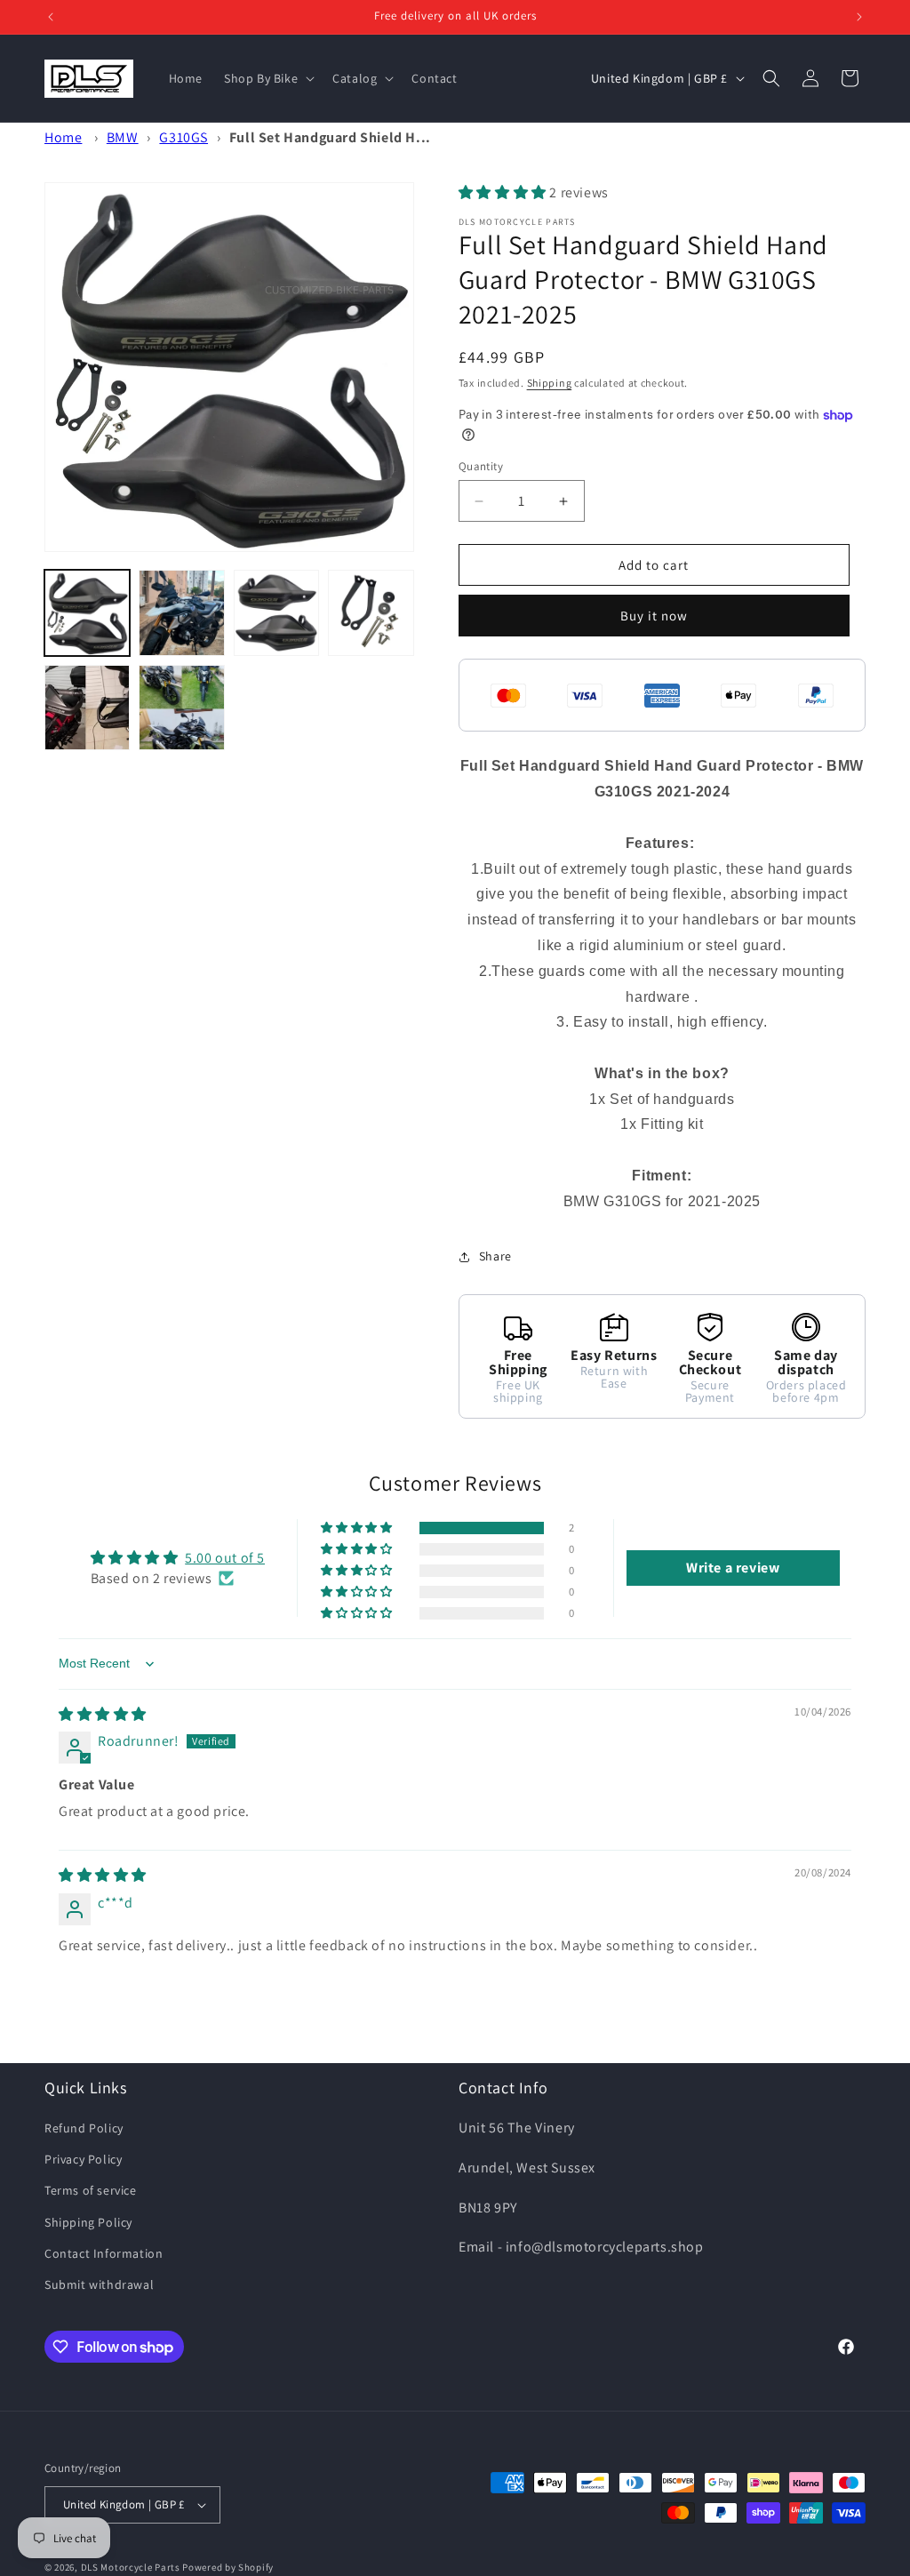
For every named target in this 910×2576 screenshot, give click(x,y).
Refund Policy (84, 2128)
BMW (123, 137)
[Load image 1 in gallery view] (87, 612)
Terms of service (91, 2190)
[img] (103, 1714)
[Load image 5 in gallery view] (87, 708)
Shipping (550, 383)
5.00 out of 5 (225, 1558)
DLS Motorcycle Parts (131, 2567)
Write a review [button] (733, 1568)
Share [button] (495, 1256)
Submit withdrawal (99, 2284)
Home (63, 137)
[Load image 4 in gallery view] (371, 612)
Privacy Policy (83, 2159)
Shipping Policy (88, 2222)
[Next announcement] (859, 17)
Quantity (481, 466)
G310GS (184, 137)
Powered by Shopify (228, 2567)
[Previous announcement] (51, 17)
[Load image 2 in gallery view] (181, 612)
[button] (267, 78)
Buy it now (654, 616)
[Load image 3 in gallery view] (276, 612)
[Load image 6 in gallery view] (181, 708)
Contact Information (104, 2253)
